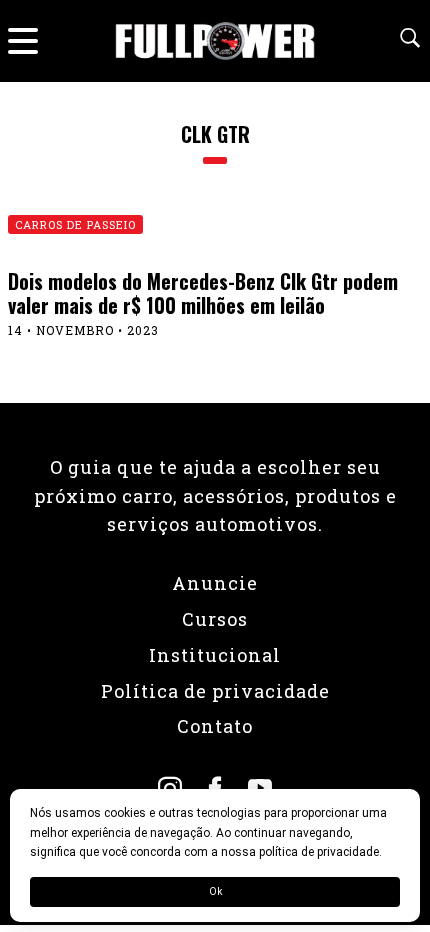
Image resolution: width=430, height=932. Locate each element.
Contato (215, 726)
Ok (215, 891)
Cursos (215, 619)
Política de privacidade (215, 691)
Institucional (215, 655)
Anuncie (215, 583)
